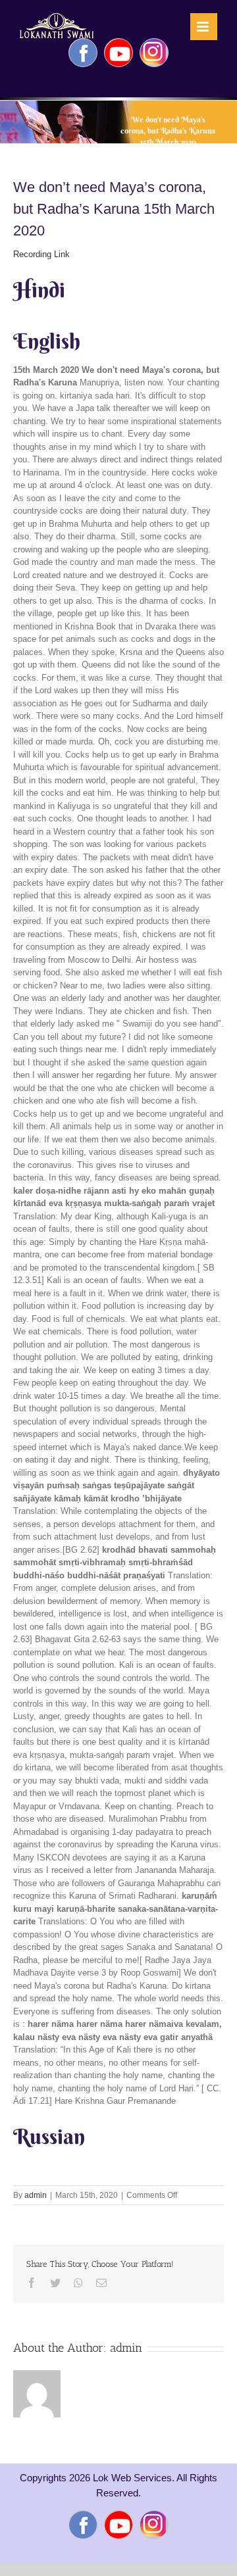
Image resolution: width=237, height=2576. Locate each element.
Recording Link (41, 254)
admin (36, 2195)
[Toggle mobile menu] (204, 27)
